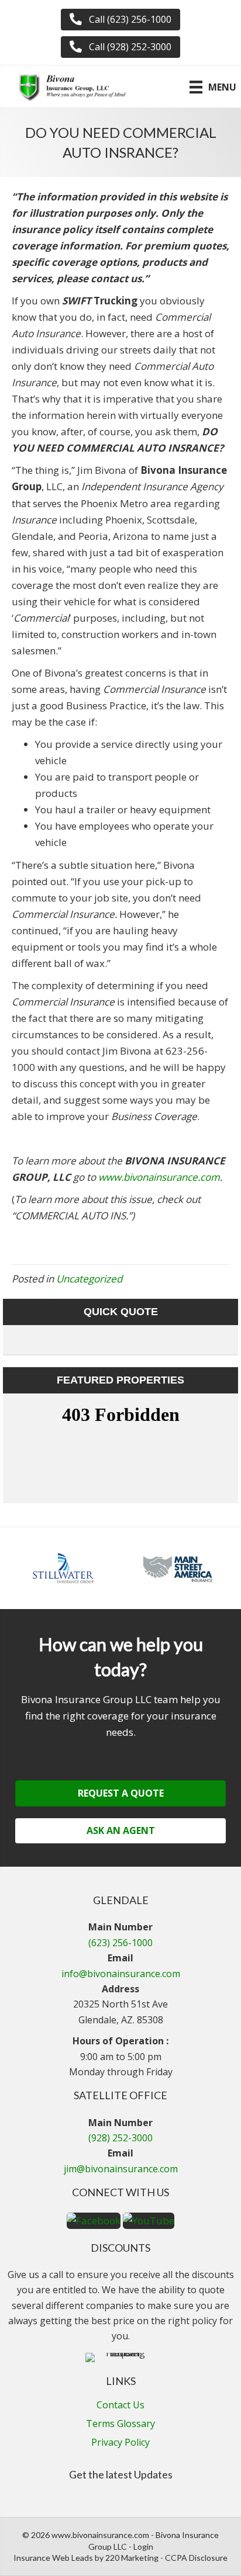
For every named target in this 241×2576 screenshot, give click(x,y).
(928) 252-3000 (120, 2138)
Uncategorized (89, 1279)
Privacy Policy (120, 2443)
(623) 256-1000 (120, 1943)
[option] (63, 1568)
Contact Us (120, 2406)
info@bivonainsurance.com (121, 1974)
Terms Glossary (120, 2424)
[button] (120, 20)
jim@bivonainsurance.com (121, 2169)
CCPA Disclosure (196, 2558)
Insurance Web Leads (53, 2558)
